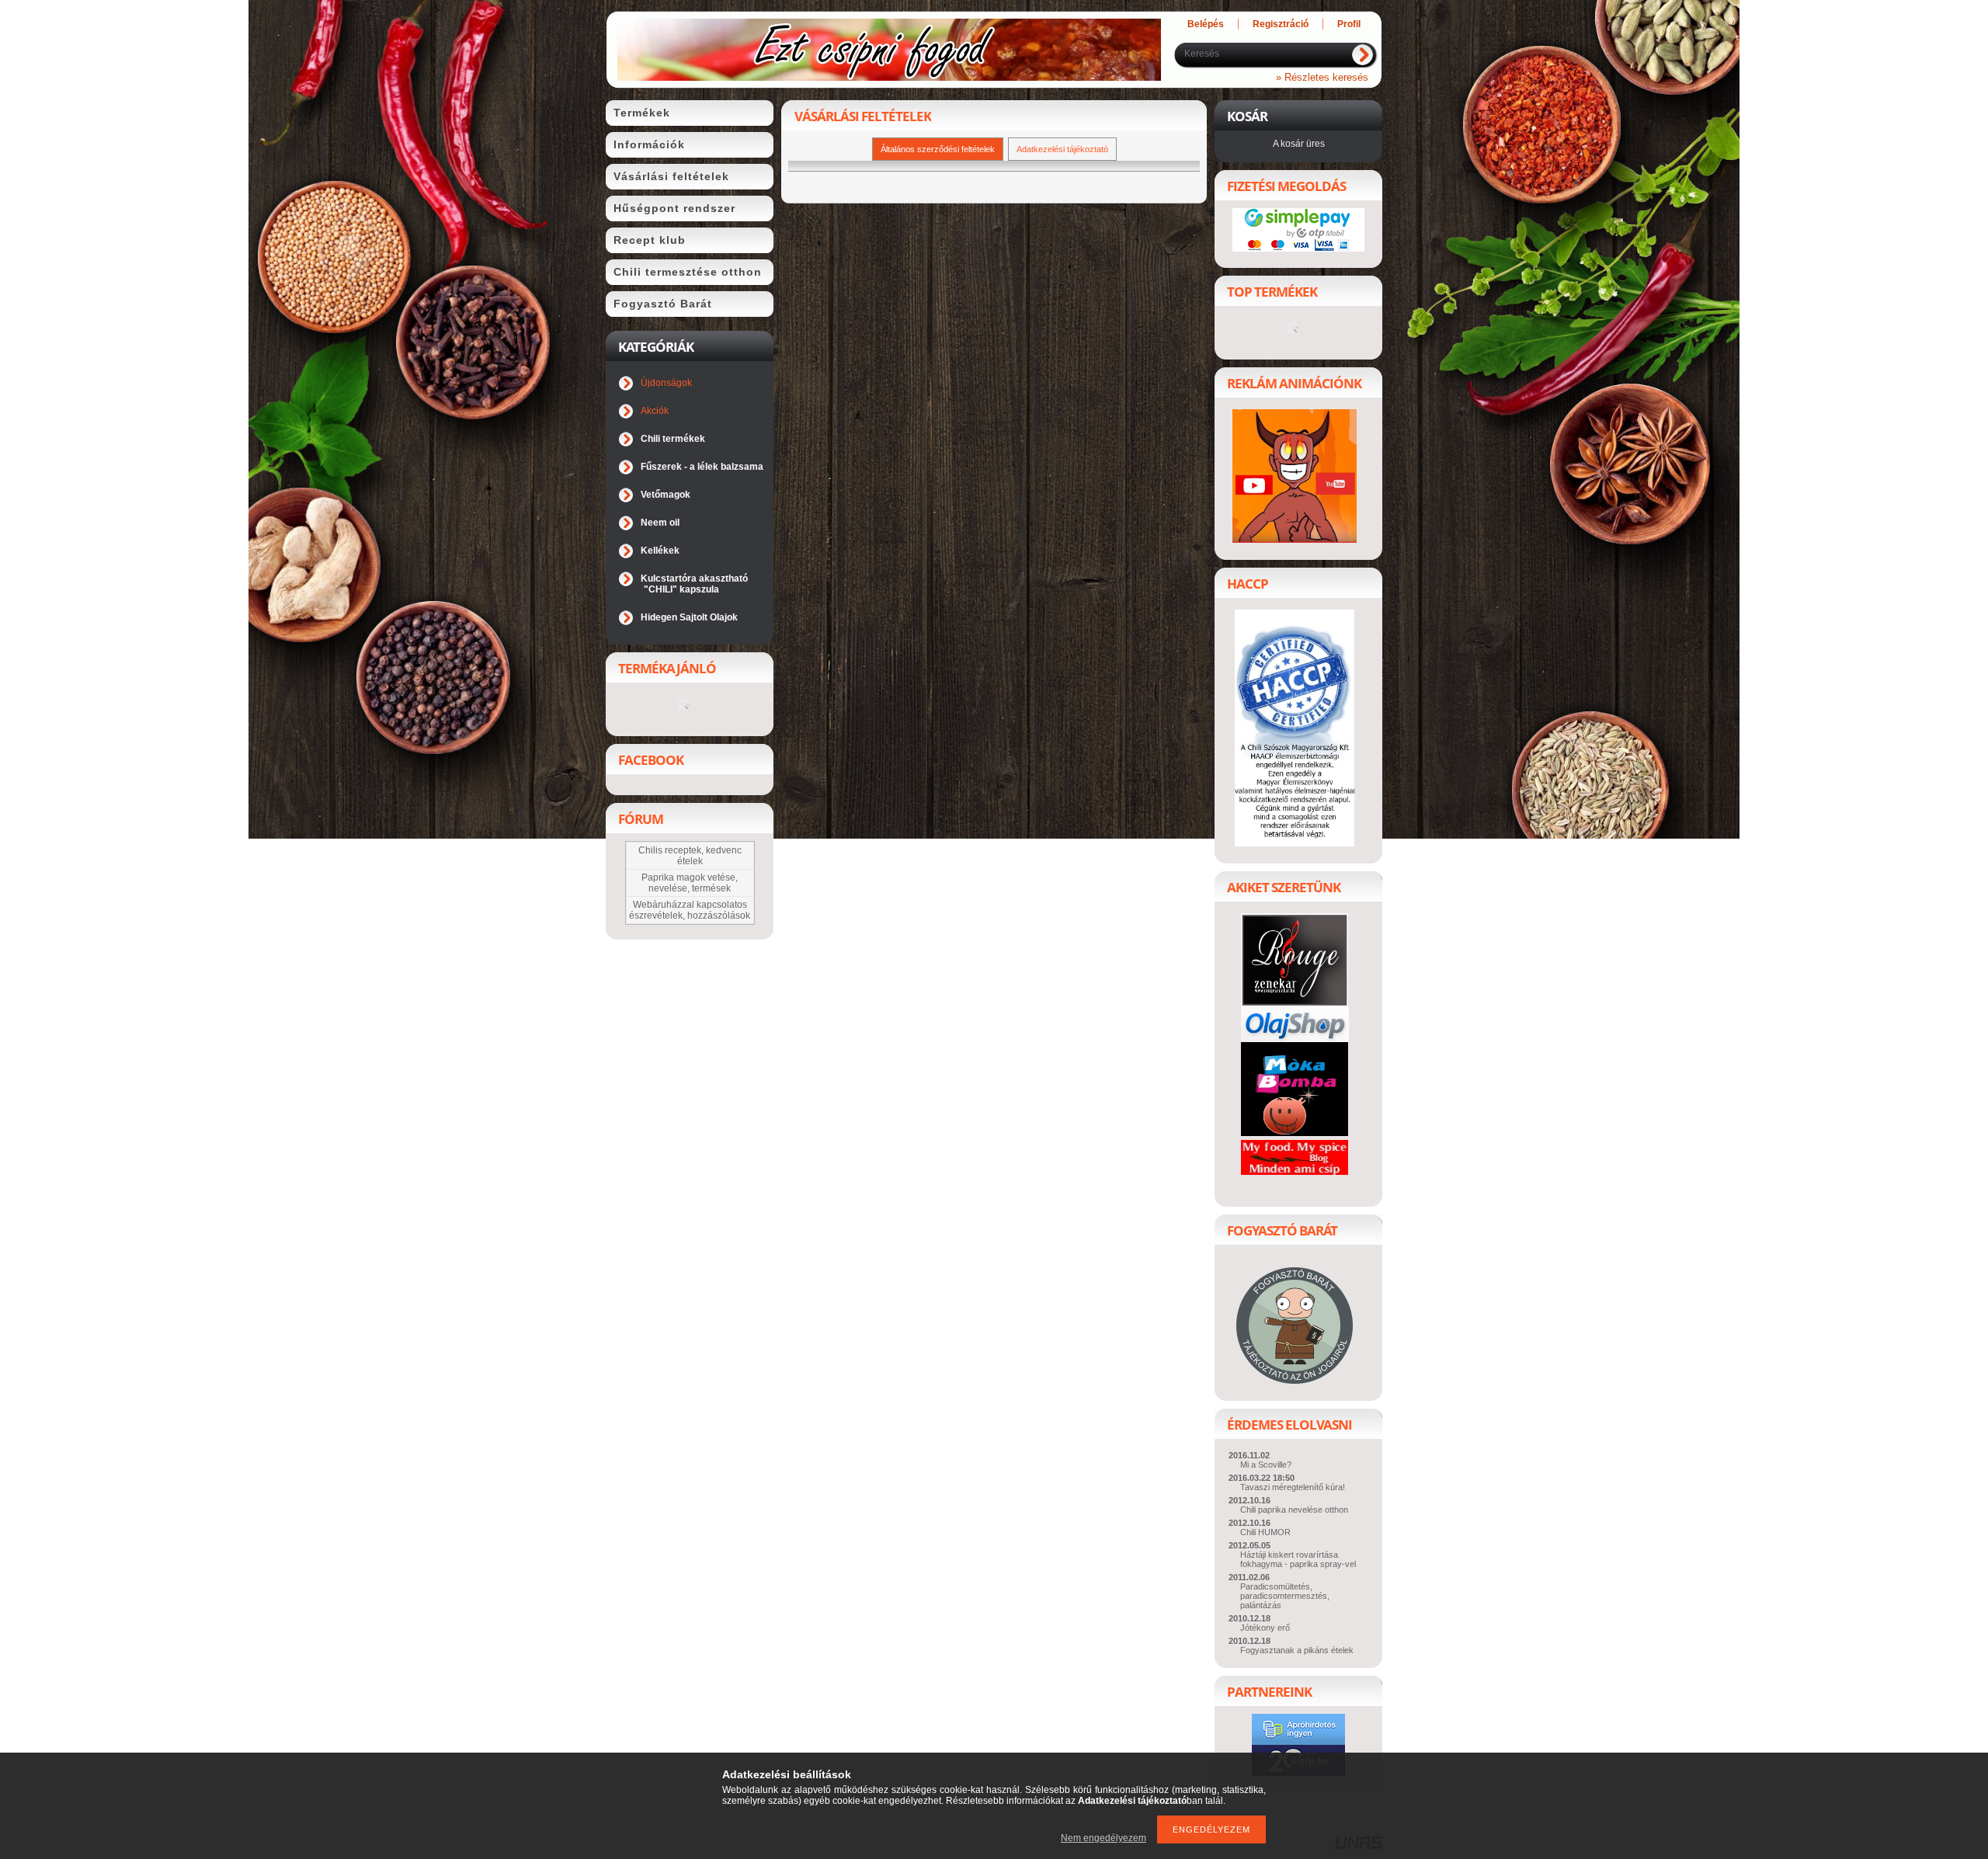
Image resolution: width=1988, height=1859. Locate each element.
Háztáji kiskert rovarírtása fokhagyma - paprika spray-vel (1298, 1559)
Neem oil (660, 523)
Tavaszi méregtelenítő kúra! (1293, 1487)
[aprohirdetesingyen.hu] (1298, 1741)
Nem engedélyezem (1103, 1838)
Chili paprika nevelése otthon (1294, 1510)
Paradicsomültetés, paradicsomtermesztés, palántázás (1285, 1596)
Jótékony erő (1265, 1628)
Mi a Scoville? (1266, 1465)
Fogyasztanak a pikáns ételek (1297, 1650)
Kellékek (660, 551)
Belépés (1206, 24)
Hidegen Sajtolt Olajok (689, 617)
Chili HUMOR (1265, 1532)
